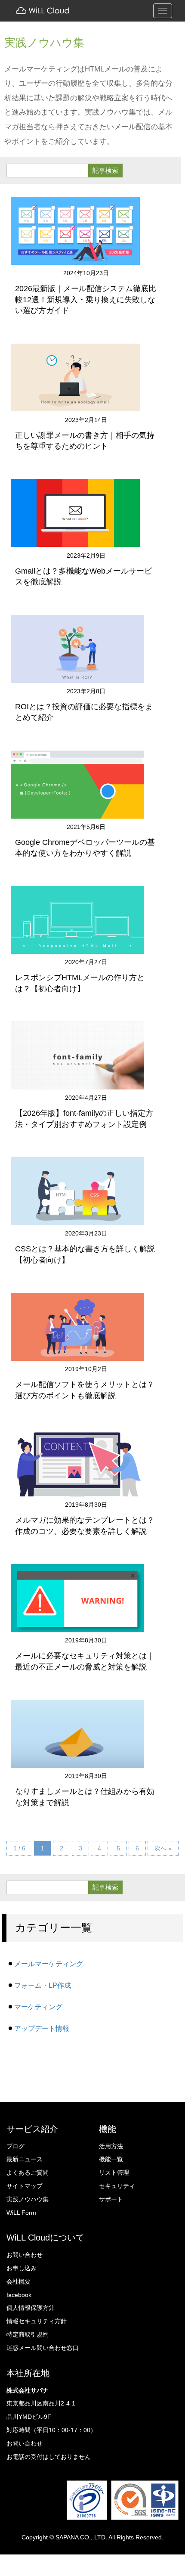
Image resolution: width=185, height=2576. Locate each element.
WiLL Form (21, 2213)
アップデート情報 (42, 2028)
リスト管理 (114, 2173)
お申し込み (22, 2268)
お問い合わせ (25, 2255)
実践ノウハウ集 (28, 2199)
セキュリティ (117, 2186)
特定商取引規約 (28, 2334)
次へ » (163, 1848)
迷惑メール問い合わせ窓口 (43, 2348)
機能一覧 (111, 2159)
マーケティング (38, 2007)
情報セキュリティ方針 (37, 2321)
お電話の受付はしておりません (49, 2457)
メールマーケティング (49, 1964)
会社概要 (18, 2281)
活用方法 (111, 2146)
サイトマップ (25, 2186)
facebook (19, 2295)
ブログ (15, 2146)
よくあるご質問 (28, 2173)
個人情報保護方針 (31, 2308)
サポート (111, 2199)
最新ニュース (25, 2159)
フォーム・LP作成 (43, 1985)
